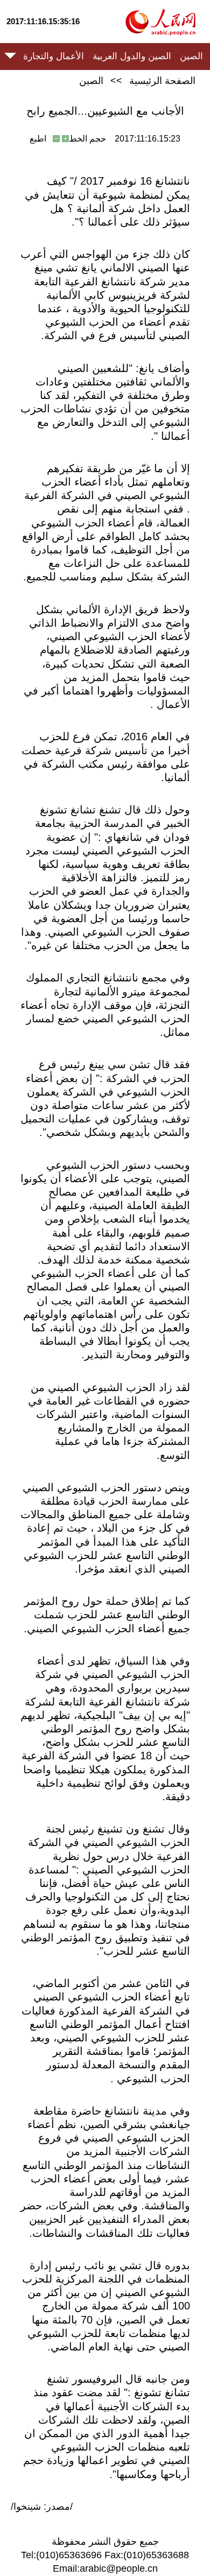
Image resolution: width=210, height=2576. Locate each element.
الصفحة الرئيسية (162, 81)
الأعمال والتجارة (54, 56)
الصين (191, 56)
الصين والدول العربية (132, 56)
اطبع (38, 139)
